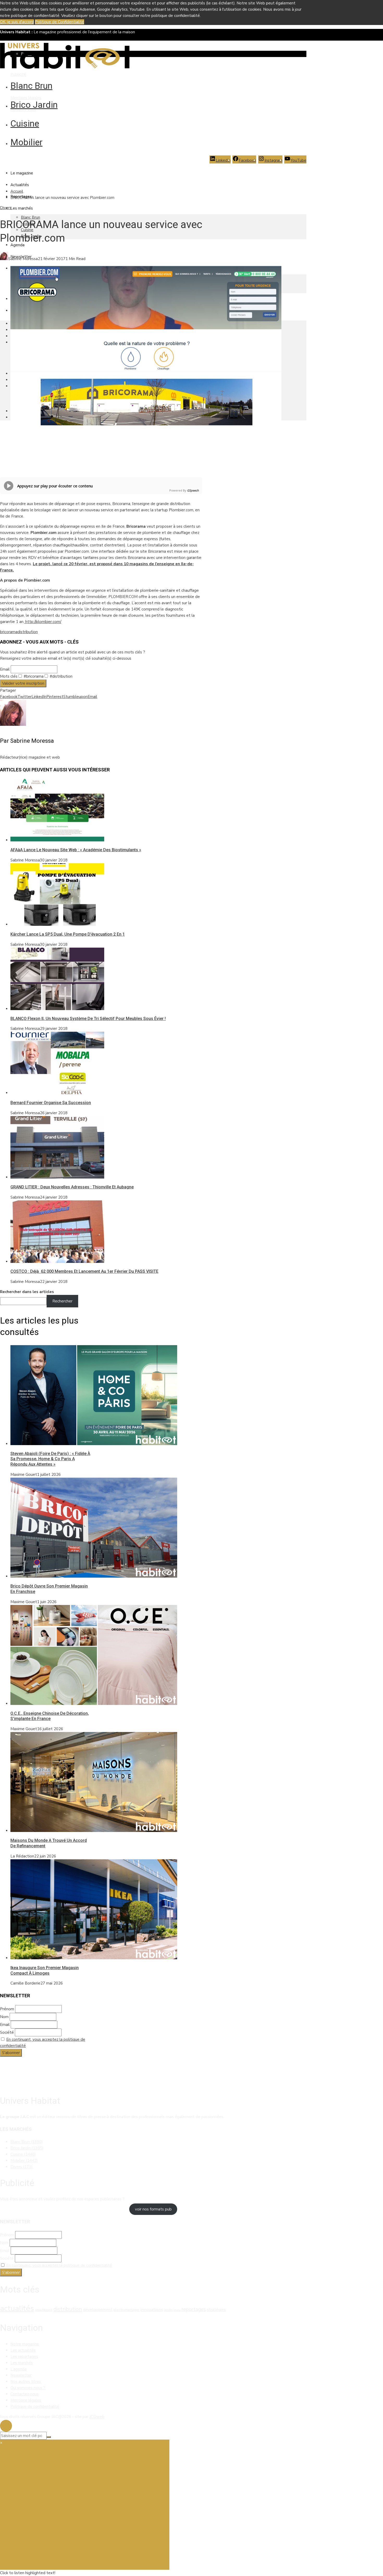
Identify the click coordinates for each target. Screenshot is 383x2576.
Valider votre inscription (23, 683)
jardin (168, 2310)
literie (177, 2310)
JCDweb (97, 2417)
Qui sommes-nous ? (28, 2388)
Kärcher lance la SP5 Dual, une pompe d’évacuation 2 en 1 (68, 934)
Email (5, 669)
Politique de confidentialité (35, 2407)
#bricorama (33, 676)
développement (98, 2310)
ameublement (44, 2310)
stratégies (216, 2310)
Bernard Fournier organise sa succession (51, 1103)
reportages (194, 2309)
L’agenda (18, 2369)
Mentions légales (26, 98)
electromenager (126, 2310)
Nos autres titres (26, 2382)
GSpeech (193, 490)
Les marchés (22, 208)
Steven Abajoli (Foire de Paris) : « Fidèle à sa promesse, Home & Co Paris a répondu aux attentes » (50, 1459)
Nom (4, 2017)
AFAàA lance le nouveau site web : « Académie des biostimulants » (76, 850)
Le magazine (22, 173)
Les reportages (24, 2357)
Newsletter (21, 2375)
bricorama (9, 632)
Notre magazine (25, 2344)
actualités (17, 2308)
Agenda (17, 245)
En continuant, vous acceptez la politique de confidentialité (59, 2265)
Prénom (7, 2009)
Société (7, 2032)
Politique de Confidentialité (60, 22)
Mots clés (9, 676)
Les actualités (23, 2350)
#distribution (61, 676)
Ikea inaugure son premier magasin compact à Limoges (45, 1970)
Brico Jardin (34, 105)
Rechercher (62, 1301)
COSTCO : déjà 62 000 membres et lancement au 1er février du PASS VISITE (84, 1271)
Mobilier (26, 142)
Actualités (20, 185)
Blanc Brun (31, 86)
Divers (6, 208)
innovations (152, 2310)
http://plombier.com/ (43, 622)
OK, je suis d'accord (17, 22)
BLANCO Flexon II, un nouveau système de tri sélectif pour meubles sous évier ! (88, 1019)
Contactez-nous (24, 2394)
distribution (28, 632)
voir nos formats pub (153, 2209)
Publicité (18, 74)
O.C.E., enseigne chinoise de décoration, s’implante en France (50, 1716)
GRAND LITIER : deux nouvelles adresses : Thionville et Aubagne (72, 1187)
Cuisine (25, 123)
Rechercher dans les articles (27, 1292)
